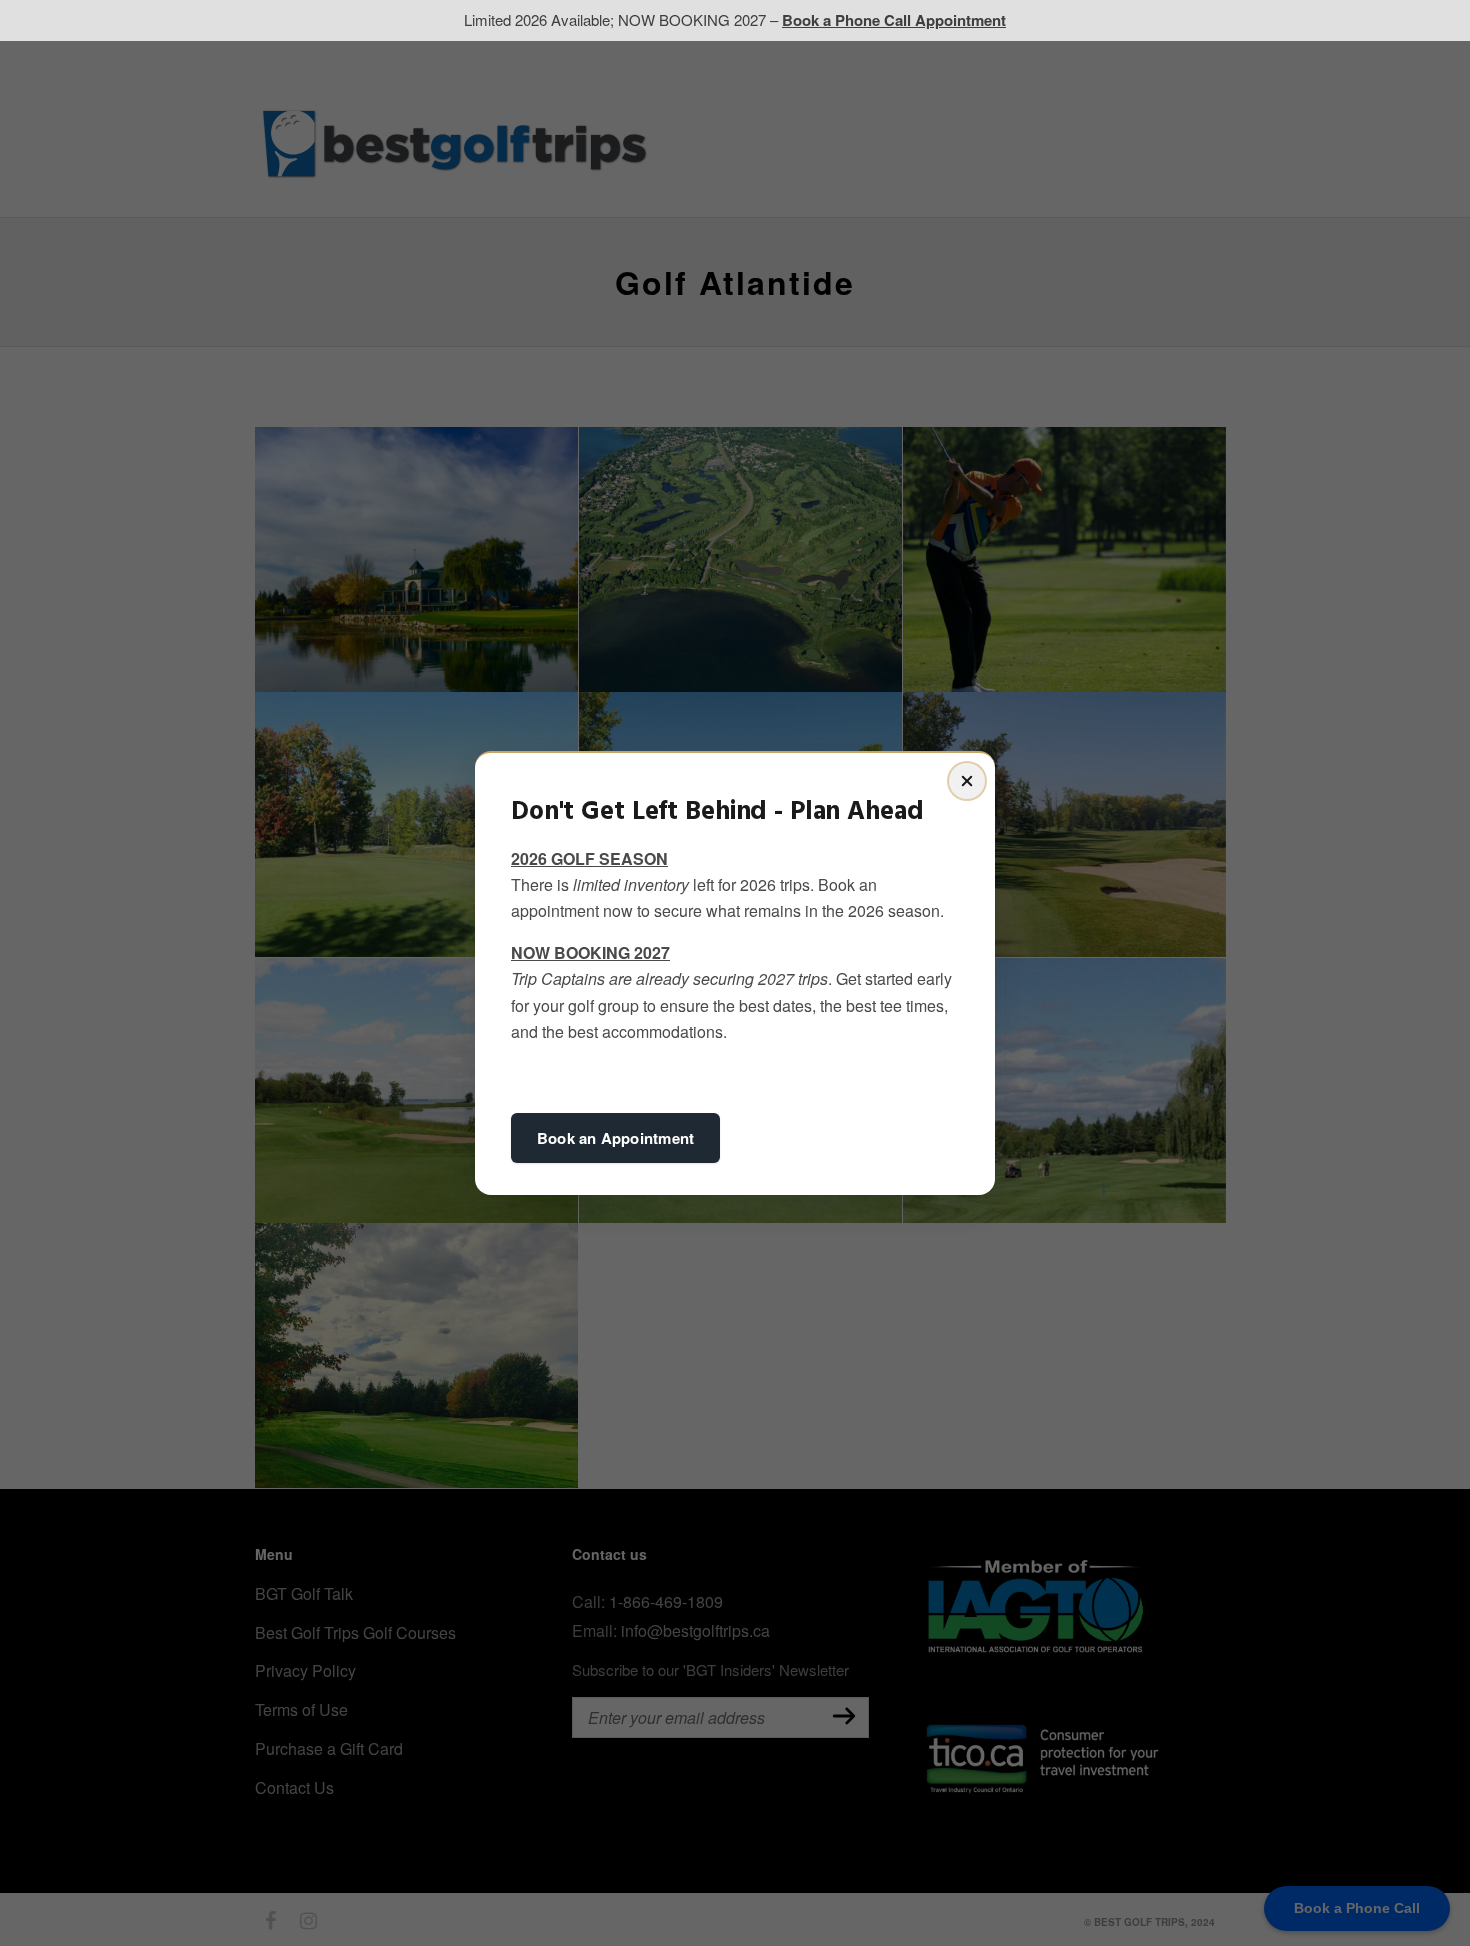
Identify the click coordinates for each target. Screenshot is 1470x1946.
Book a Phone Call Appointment (894, 20)
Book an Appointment (615, 1138)
